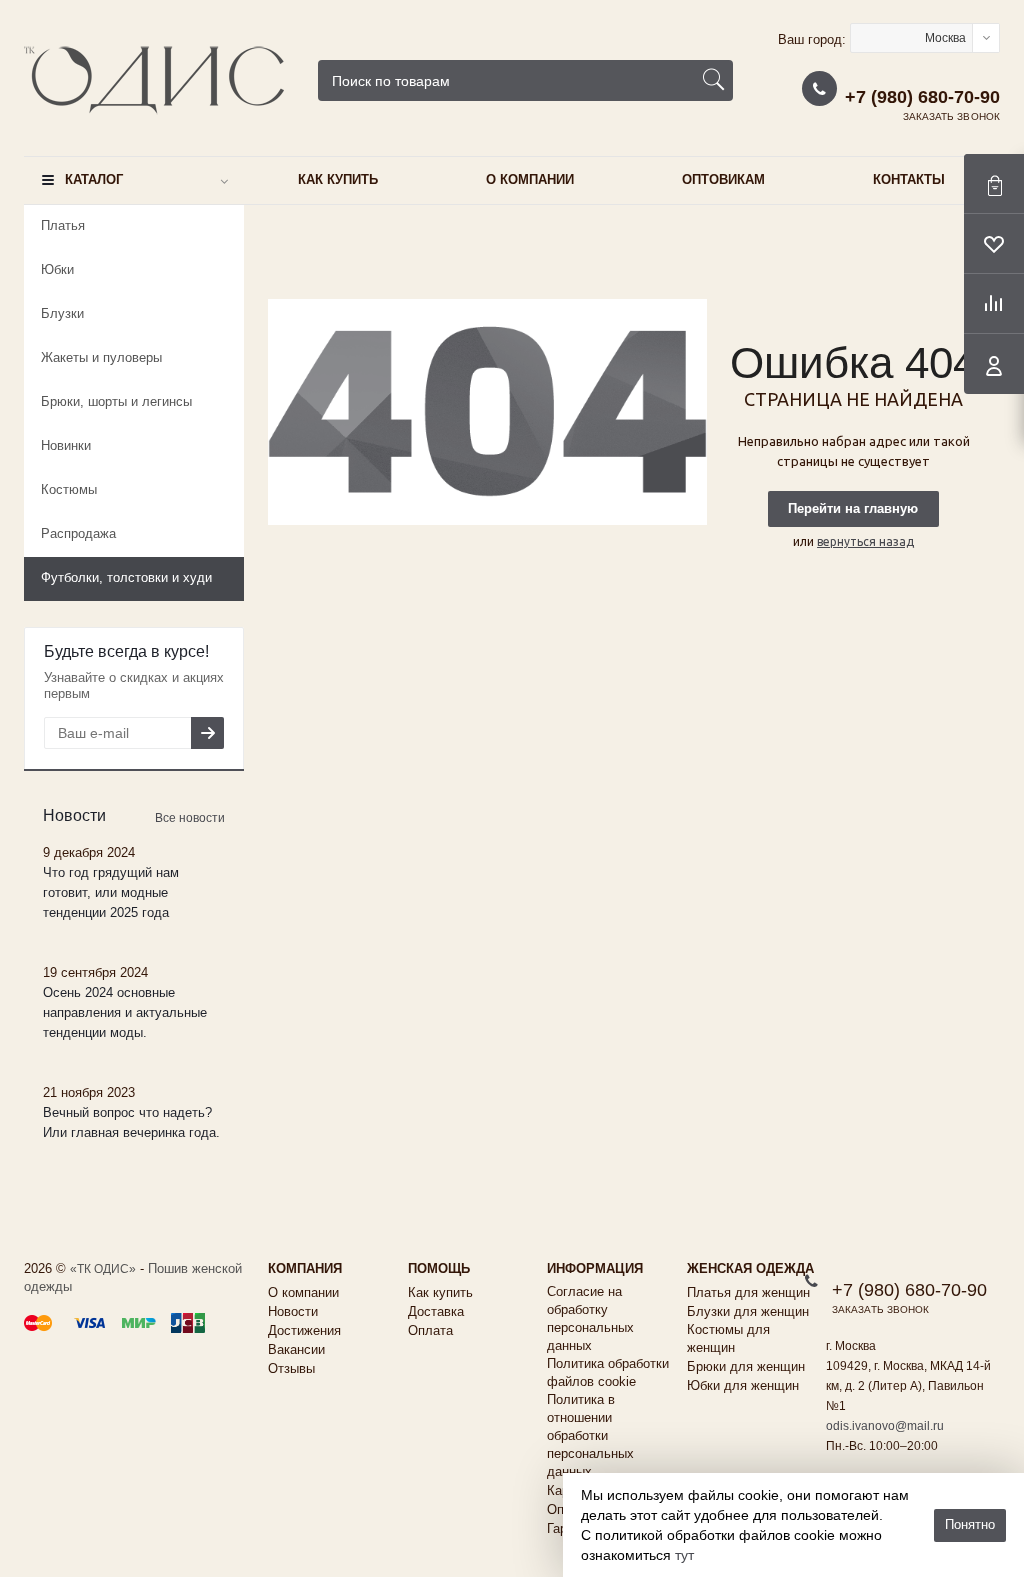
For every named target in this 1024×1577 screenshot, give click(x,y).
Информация (595, 1268)
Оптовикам (723, 179)
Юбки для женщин (743, 1385)
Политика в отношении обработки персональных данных (590, 1435)
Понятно (970, 1524)
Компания (305, 1268)
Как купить (338, 179)
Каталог (94, 179)
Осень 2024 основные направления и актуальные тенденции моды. (125, 1012)
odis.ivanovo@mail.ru (885, 1426)
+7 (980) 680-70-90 (922, 97)
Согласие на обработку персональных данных (590, 1318)
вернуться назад (865, 541)
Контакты (909, 179)
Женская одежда (750, 1268)
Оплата (430, 1330)
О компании (530, 179)
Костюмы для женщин (728, 1338)
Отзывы (291, 1368)
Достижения (304, 1330)
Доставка (436, 1311)
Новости (293, 1311)
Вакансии (296, 1349)
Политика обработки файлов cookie (608, 1372)
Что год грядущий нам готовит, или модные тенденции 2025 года (111, 892)
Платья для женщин (748, 1292)
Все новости (190, 818)
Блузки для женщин (748, 1311)
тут (684, 1555)
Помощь (439, 1268)
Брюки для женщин (746, 1366)
